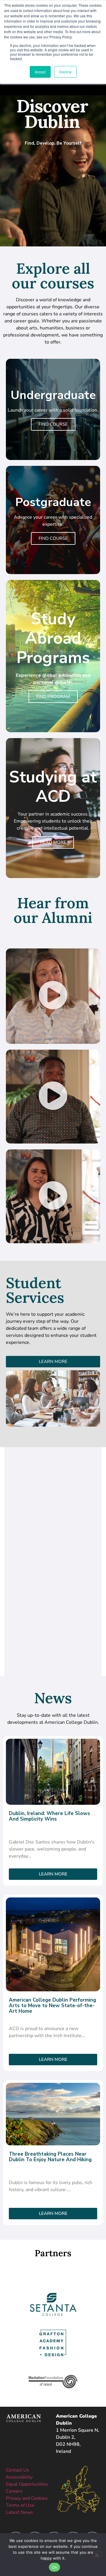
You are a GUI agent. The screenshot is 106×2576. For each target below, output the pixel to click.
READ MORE (53, 842)
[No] (97, 2554)
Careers (14, 2491)
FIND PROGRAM (53, 696)
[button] (53, 996)
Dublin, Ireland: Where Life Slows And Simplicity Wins (49, 1816)
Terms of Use (20, 2505)
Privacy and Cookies (27, 2498)
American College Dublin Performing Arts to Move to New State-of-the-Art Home (52, 2006)
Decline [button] (65, 72)
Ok (54, 2567)
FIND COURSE (53, 424)
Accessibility (19, 2477)
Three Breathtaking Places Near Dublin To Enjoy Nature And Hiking (50, 2157)
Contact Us (18, 2470)
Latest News (19, 2512)
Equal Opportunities (27, 2484)
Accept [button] (40, 72)
